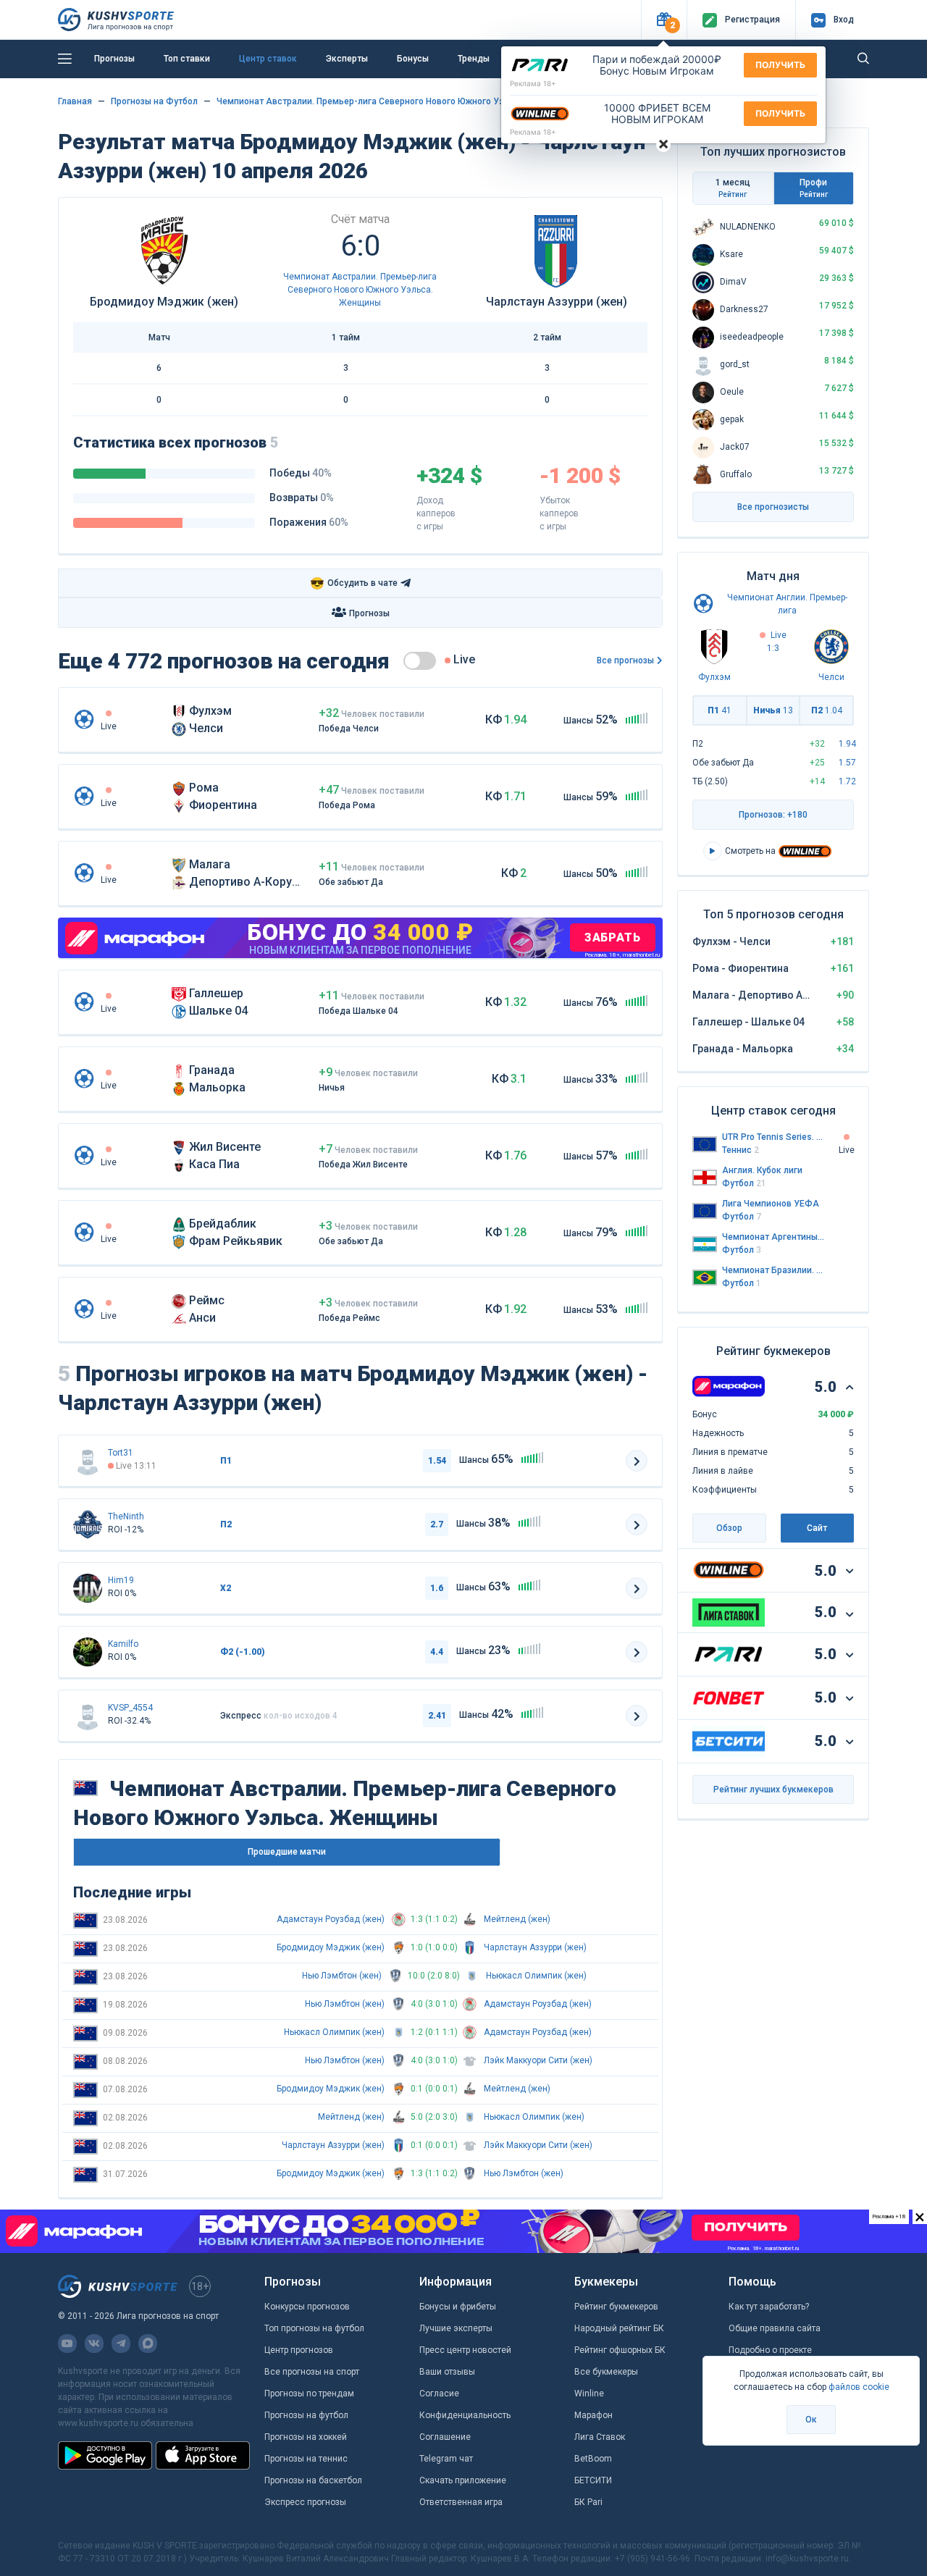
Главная (75, 101)
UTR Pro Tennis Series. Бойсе (773, 1137)
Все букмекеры (606, 2372)
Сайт (817, 1528)
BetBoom (593, 2459)
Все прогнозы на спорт (312, 2372)
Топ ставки (187, 59)
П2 (827, 710)
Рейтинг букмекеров (616, 2307)
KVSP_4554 (130, 1708)
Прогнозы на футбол (306, 2415)
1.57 (847, 763)
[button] (664, 20)
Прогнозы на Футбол (154, 101)
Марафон (593, 2415)
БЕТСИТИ (593, 2480)
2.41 (437, 1716)
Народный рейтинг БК (619, 2328)
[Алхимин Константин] (88, 1588)
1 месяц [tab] (733, 188)
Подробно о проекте (770, 2350)
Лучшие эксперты (456, 2328)
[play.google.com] (105, 2455)
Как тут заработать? (769, 2307)
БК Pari (588, 2502)
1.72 (847, 781)
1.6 (437, 1588)
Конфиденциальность (465, 2415)
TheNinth (126, 1516)
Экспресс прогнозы (305, 2502)
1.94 (847, 744)
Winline (589, 2394)
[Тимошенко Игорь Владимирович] (88, 1716)
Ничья (773, 710)
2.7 (437, 1524)
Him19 (121, 1580)
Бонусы (413, 59)
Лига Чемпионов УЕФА (771, 1204)
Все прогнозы (625, 660)
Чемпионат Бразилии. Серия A (773, 1270)
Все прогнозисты (773, 507)
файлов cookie (859, 2387)
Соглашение (445, 2437)
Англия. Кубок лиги (762, 1170)
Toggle (420, 661)
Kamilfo (123, 1644)
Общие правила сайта (775, 2328)
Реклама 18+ (533, 83)
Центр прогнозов (299, 2350)
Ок (811, 2420)
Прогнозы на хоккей (306, 2437)
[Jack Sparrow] (88, 1524)
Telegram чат (446, 2459)
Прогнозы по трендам (309, 2394)
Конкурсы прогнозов (307, 2307)
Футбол (744, 1183)
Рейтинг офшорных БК (620, 2350)
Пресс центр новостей (465, 2350)
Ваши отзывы (447, 2372)
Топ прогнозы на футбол (314, 2328)
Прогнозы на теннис (306, 2459)
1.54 (437, 1461)
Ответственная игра (461, 2502)
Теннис (741, 1150)
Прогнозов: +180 (773, 815)
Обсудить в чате (354, 583)
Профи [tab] (814, 188)
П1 (720, 710)
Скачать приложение (463, 2480)
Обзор (729, 1528)
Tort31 (121, 1453)
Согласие (439, 2394)
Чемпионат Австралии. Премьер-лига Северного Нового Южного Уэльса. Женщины (394, 101)
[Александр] (88, 1461)
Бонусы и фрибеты (458, 2307)
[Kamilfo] (88, 1652)
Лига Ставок (600, 2437)
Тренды (474, 59)
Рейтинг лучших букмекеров (773, 1790)
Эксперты (347, 59)
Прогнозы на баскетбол (313, 2480)
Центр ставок (268, 59)
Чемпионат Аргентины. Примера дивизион (773, 1237)
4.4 (437, 1652)
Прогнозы (114, 59)
